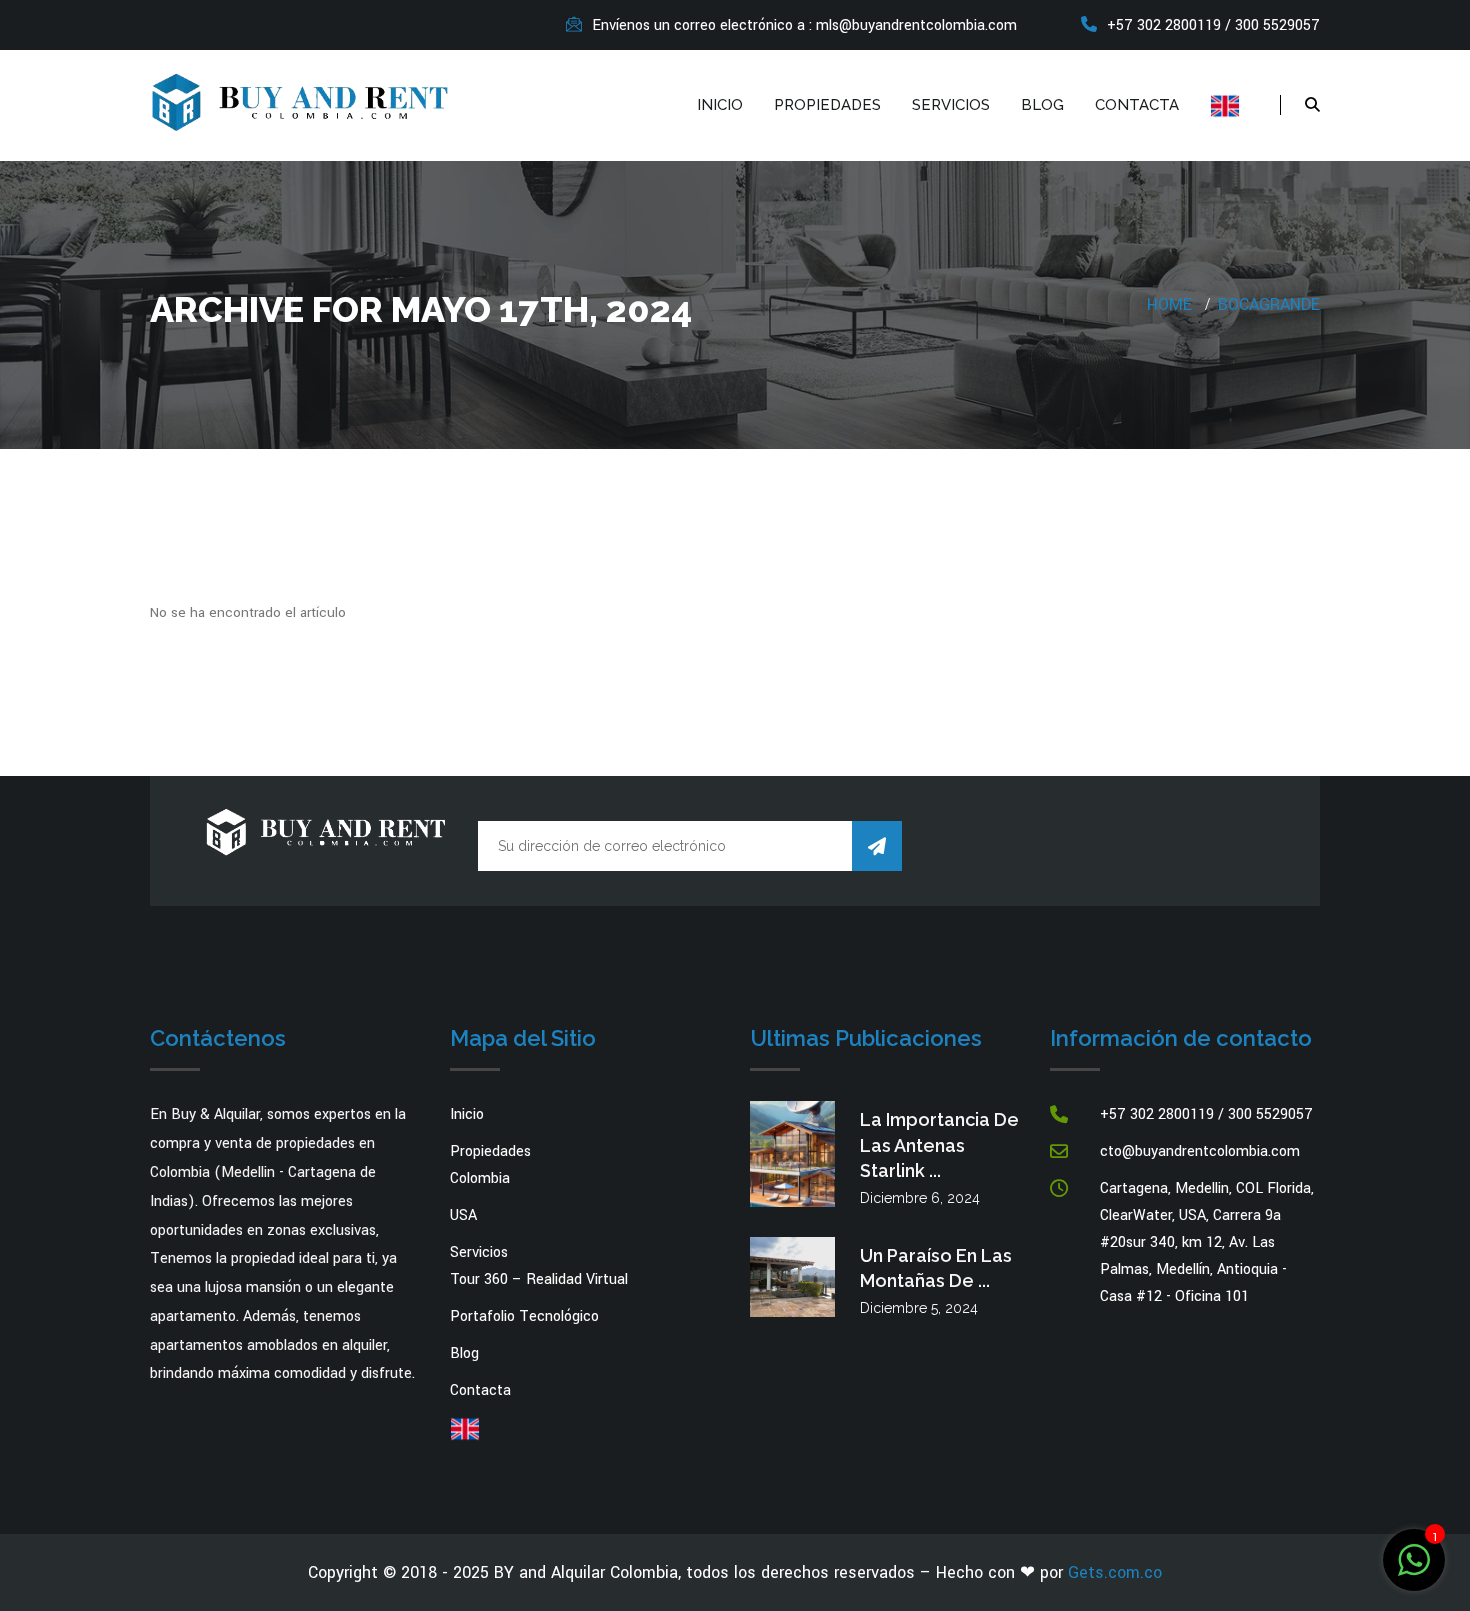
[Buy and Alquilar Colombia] (300, 100)
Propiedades (827, 105)
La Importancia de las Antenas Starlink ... (939, 1144)
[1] (1414, 1559)
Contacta (1137, 105)
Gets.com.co (1115, 1572)
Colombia (480, 1178)
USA (463, 1215)
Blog (1042, 105)
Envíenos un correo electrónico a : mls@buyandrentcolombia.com (804, 25)
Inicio (720, 105)
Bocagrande (1269, 304)
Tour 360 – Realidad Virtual (539, 1279)
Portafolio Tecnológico (524, 1316)
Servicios (951, 105)
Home (1169, 304)
